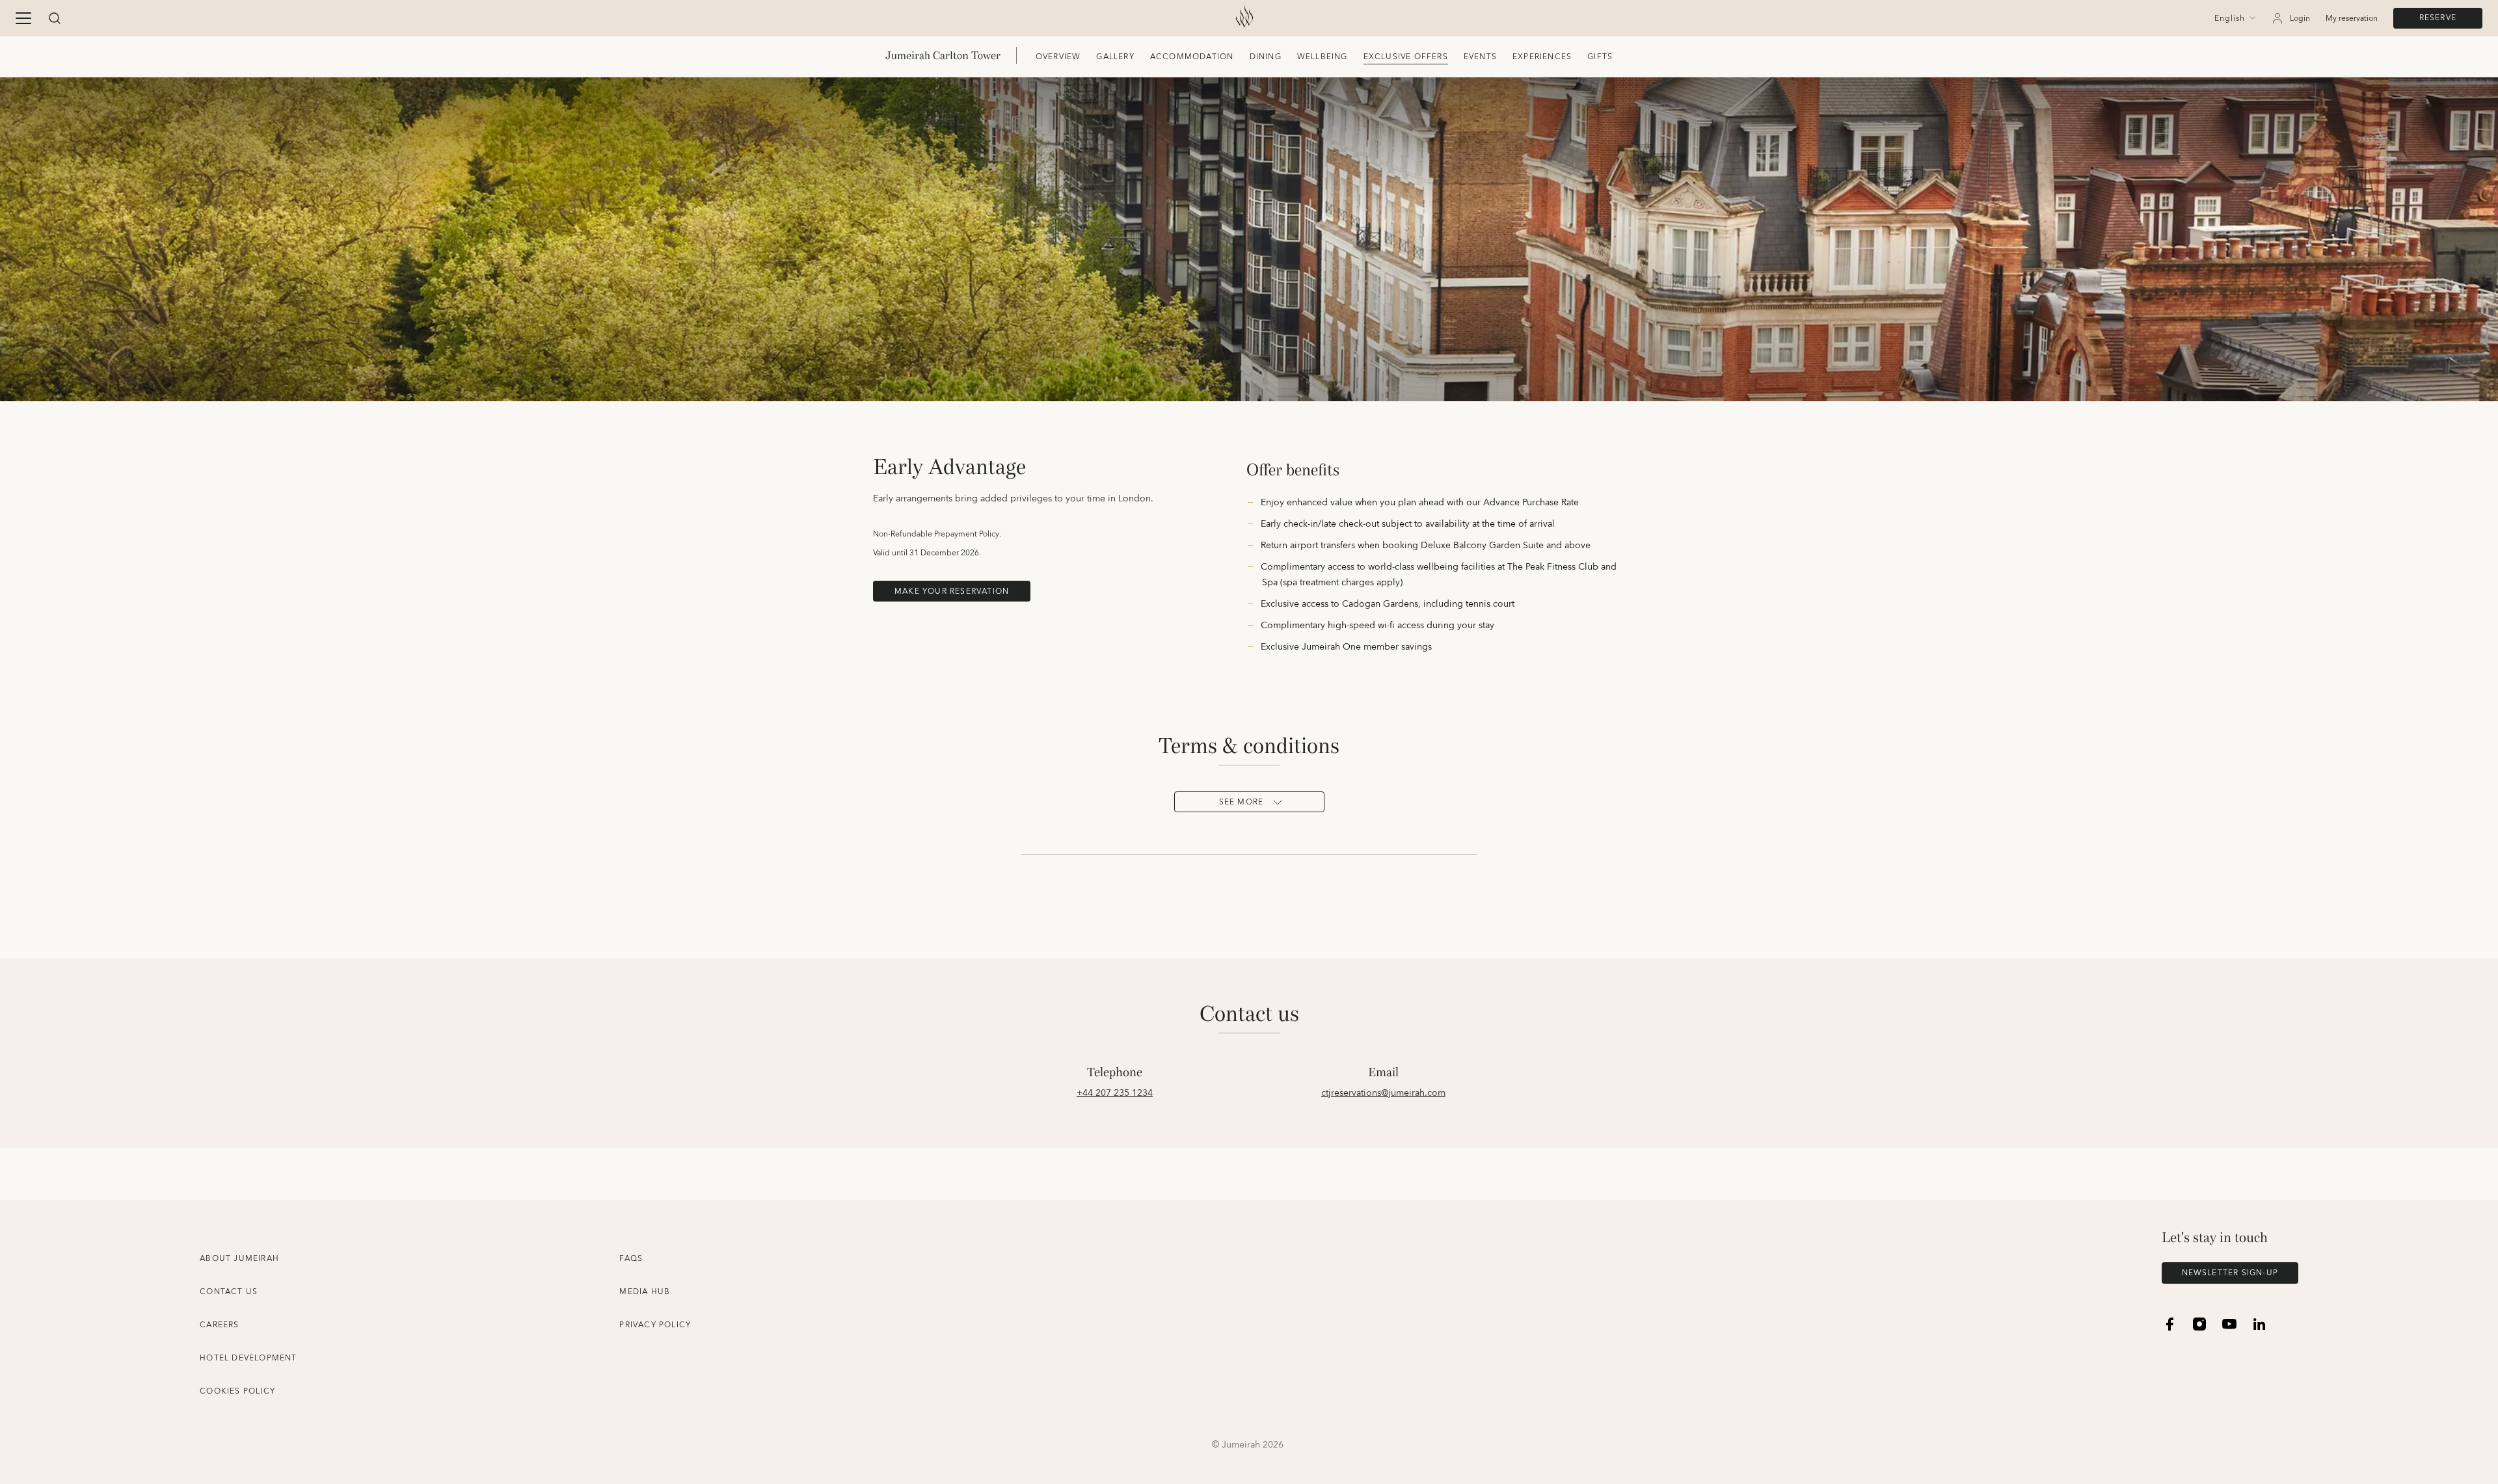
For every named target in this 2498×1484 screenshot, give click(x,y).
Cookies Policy (237, 1391)
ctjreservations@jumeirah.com (1383, 1093)
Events (1480, 57)
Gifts (1600, 57)
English (2230, 19)
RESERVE (2438, 18)
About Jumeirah (239, 1259)
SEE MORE (1242, 802)
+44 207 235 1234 (1115, 1093)
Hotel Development (248, 1358)
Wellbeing (1323, 57)
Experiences (1542, 57)
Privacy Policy (655, 1325)
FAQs (631, 1259)
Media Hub (645, 1292)
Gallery (1115, 57)
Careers (219, 1325)
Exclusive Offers (1406, 57)
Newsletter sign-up (2230, 1273)
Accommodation (1192, 57)
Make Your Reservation (952, 591)
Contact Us (229, 1292)
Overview (1058, 57)
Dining (1266, 57)
